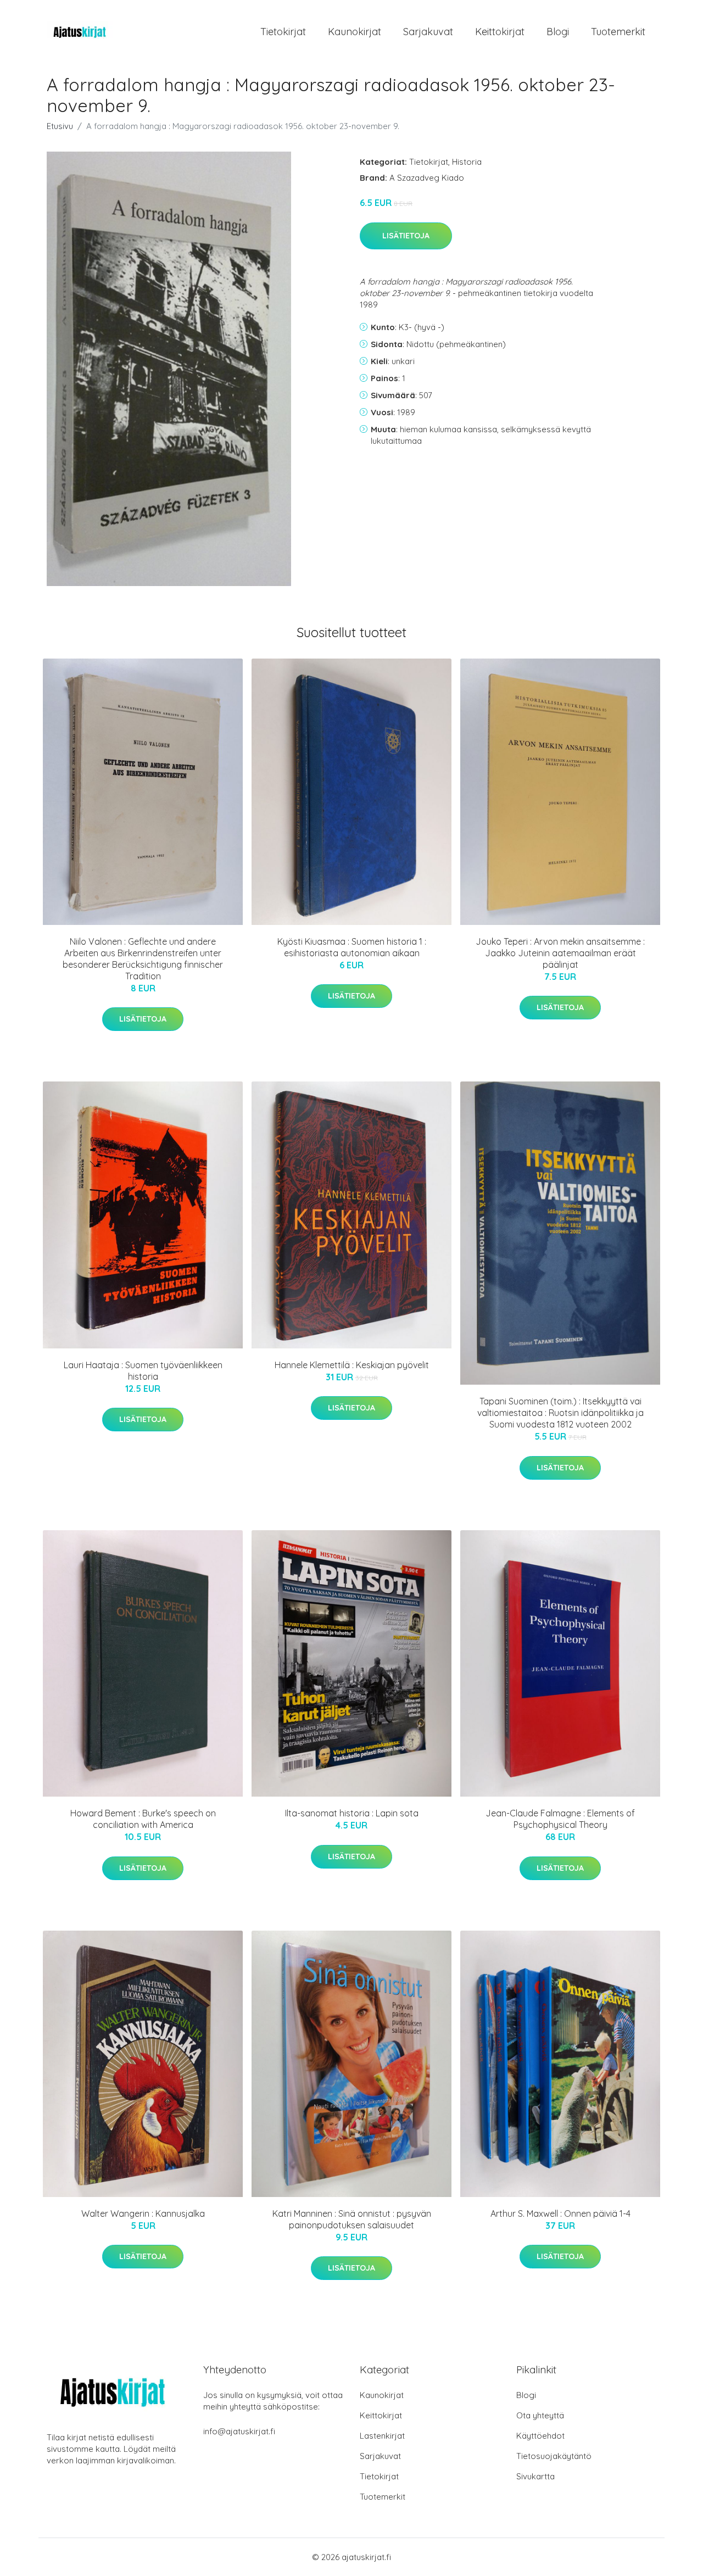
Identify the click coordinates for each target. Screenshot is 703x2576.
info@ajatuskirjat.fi (239, 2431)
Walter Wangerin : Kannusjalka (143, 2213)
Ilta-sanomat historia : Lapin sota (352, 1813)
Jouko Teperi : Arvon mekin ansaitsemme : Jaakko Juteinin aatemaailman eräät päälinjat (560, 953)
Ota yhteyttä (540, 2415)
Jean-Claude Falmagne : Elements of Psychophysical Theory (560, 1819)
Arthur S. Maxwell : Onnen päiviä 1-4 (560, 2213)
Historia (467, 162)
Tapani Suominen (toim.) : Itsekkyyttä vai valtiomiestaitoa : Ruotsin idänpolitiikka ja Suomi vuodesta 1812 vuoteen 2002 (560, 1413)
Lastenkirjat (382, 2436)
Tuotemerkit (618, 32)
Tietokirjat (283, 32)
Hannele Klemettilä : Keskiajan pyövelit (352, 1365)
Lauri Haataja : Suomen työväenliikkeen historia (143, 1371)
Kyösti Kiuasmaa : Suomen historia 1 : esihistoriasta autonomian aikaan (352, 947)
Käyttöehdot (540, 2436)
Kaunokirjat (355, 32)
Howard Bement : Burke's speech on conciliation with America (143, 1819)
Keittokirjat (500, 32)
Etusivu (60, 126)
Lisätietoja (406, 236)
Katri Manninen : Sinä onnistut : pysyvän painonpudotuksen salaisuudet (352, 2219)
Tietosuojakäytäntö (554, 2456)
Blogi (558, 32)
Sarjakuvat (428, 32)
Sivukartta (535, 2476)
